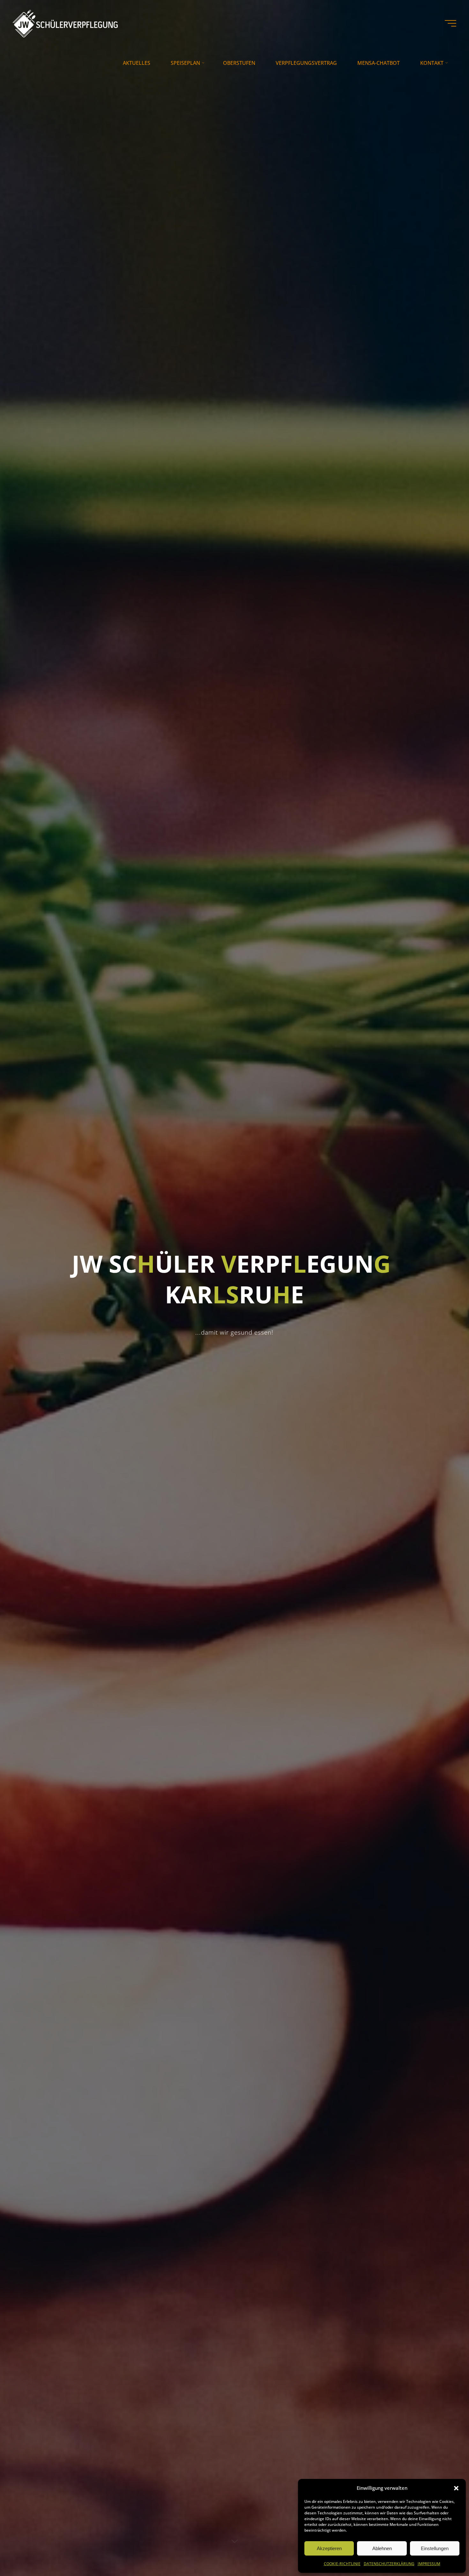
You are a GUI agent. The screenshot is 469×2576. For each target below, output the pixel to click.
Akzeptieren (329, 2548)
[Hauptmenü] (450, 23)
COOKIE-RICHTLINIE (342, 2564)
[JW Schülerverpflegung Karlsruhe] (65, 23)
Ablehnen (382, 2548)
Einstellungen (435, 2548)
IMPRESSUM (429, 2564)
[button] (456, 2488)
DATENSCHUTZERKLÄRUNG (389, 2564)
